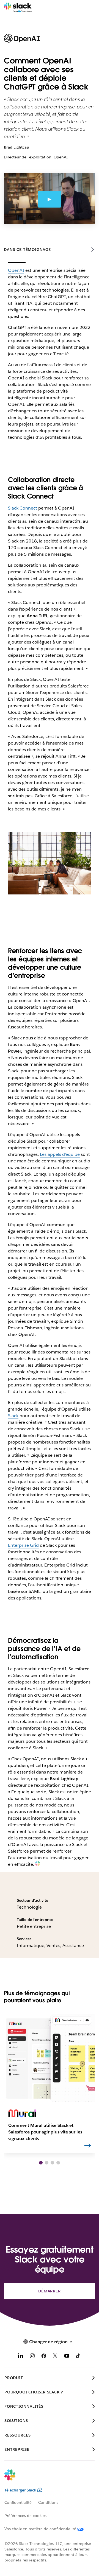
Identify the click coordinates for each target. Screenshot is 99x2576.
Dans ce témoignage (27, 250)
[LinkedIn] (21, 2357)
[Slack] (18, 8)
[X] (55, 2357)
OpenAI (16, 270)
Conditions (48, 2502)
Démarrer (49, 2291)
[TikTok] (78, 2357)
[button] (41, 2163)
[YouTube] (67, 2357)
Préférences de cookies (25, 2516)
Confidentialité (18, 2502)
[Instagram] (32, 2357)
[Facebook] (44, 2357)
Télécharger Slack (20, 2490)
